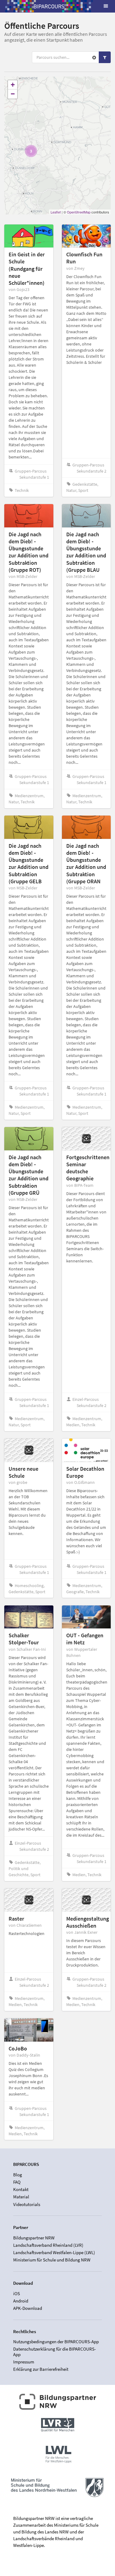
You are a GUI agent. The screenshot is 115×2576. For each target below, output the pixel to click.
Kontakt (21, 2189)
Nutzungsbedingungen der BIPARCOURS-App (56, 2342)
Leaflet (56, 212)
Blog (18, 2175)
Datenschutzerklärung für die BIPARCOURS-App (55, 2352)
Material (21, 2197)
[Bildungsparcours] (49, 6)
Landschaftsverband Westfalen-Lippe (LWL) (54, 2252)
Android (21, 2301)
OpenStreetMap (79, 212)
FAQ (17, 2182)
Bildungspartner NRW (34, 2238)
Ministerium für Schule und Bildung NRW (52, 2260)
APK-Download (28, 2308)
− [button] (13, 94)
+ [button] (13, 85)
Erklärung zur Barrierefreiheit (41, 2369)
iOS (17, 2294)
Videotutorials (27, 2204)
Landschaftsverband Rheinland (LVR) (48, 2245)
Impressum (24, 2362)
